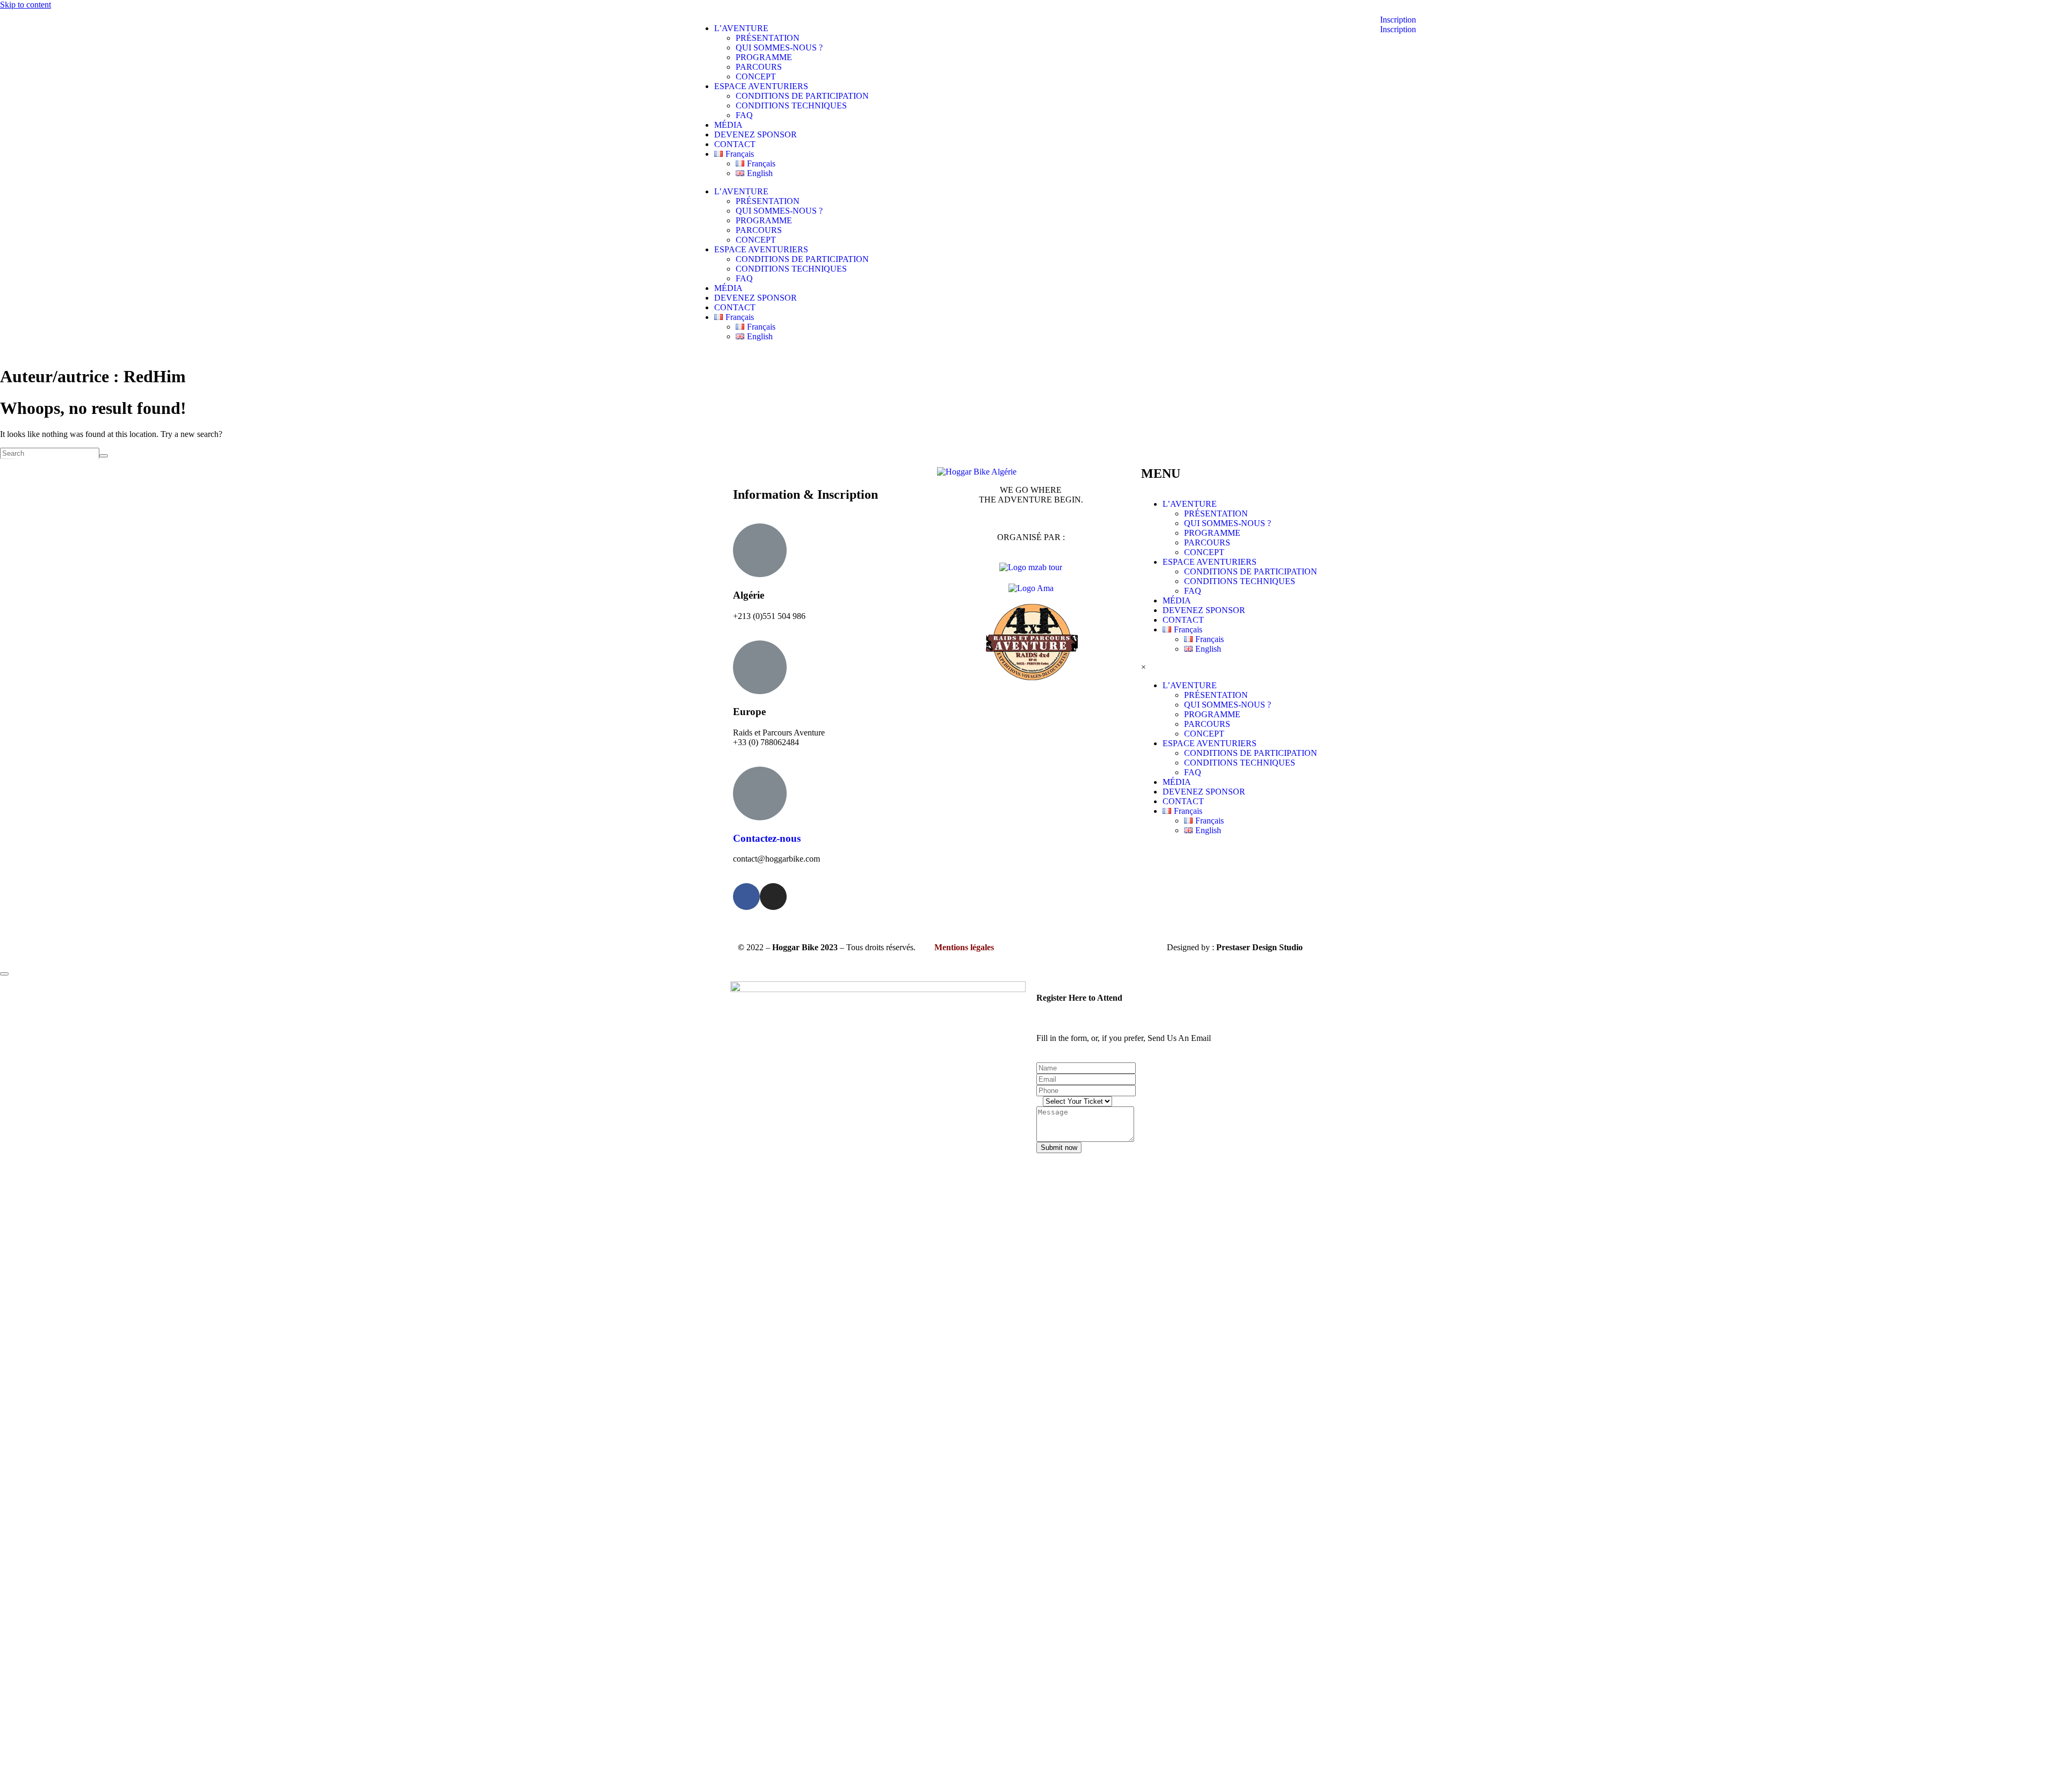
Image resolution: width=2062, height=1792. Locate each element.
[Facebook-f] (746, 897)
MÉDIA (728, 125)
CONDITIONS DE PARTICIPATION (802, 96)
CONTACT (735, 144)
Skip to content (26, 5)
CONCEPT (756, 77)
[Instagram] (773, 897)
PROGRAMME (764, 57)
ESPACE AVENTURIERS (761, 86)
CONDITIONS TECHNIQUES (791, 105)
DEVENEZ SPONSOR (756, 134)
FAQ (744, 115)
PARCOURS (759, 67)
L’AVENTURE (741, 28)
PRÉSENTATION (768, 38)
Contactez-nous (767, 838)
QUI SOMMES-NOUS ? (779, 48)
